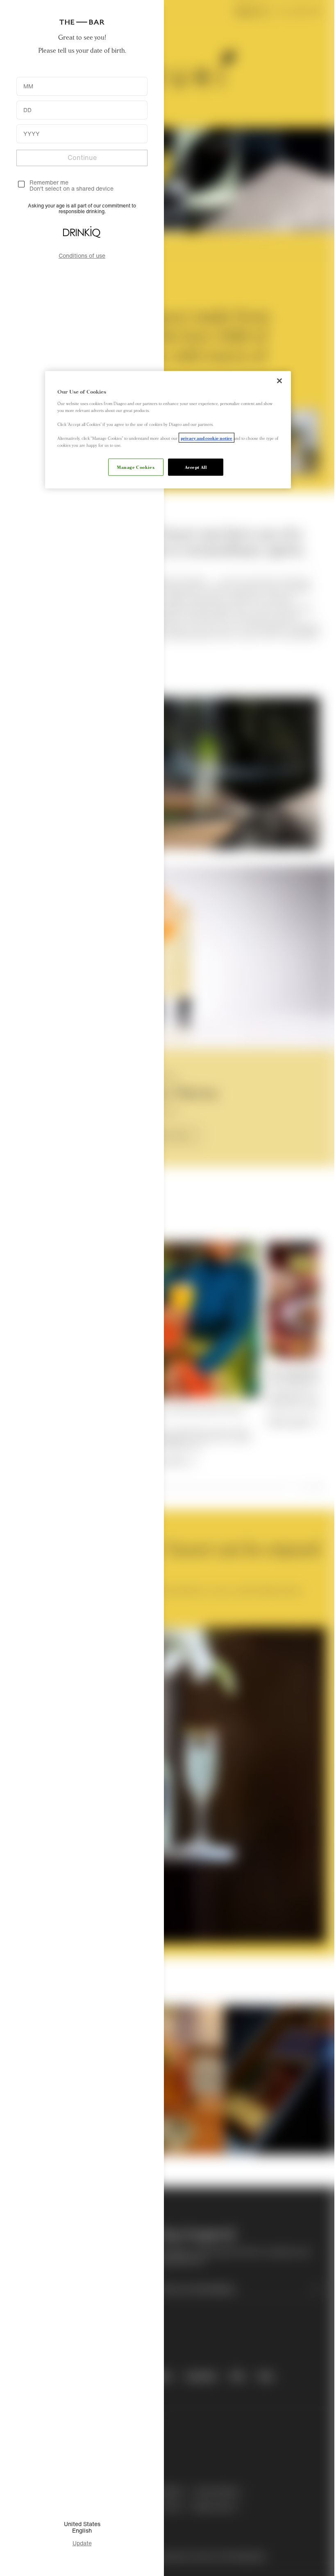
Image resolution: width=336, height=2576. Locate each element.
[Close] (279, 381)
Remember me (49, 182)
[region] (168, 430)
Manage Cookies (136, 467)
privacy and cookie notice (207, 438)
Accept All (196, 467)
